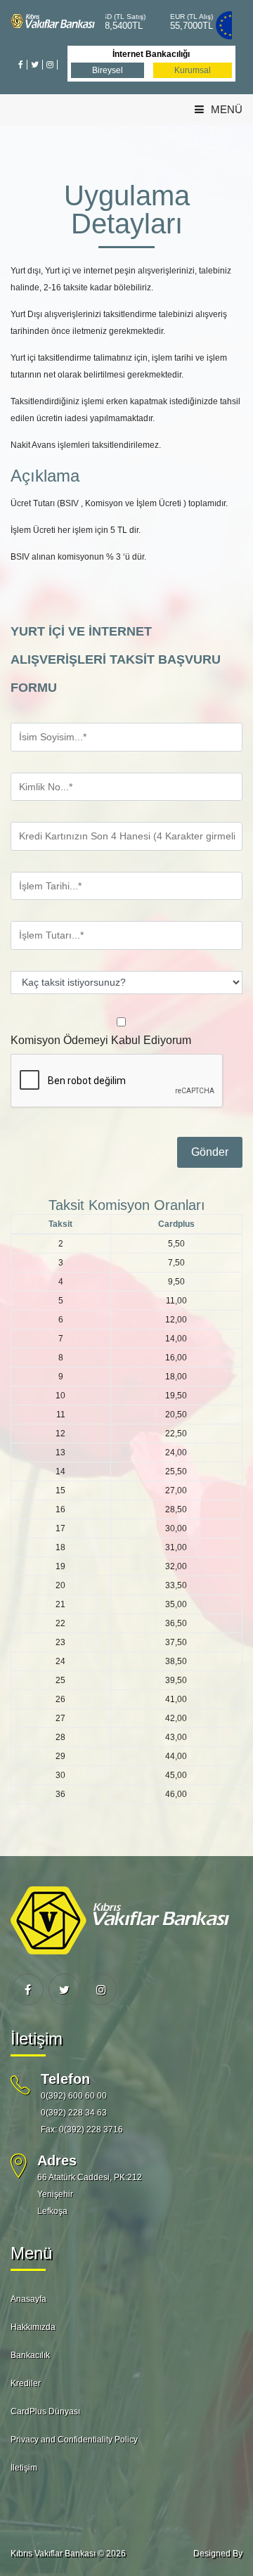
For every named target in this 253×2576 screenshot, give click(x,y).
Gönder (210, 1152)
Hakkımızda (33, 2327)
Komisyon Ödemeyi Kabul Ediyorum (101, 1040)
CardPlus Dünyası (45, 2411)
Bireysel (108, 70)
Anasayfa (28, 2299)
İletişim (24, 2468)
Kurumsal (193, 70)
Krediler (26, 2383)
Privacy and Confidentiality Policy (74, 2440)
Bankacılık (30, 2355)
